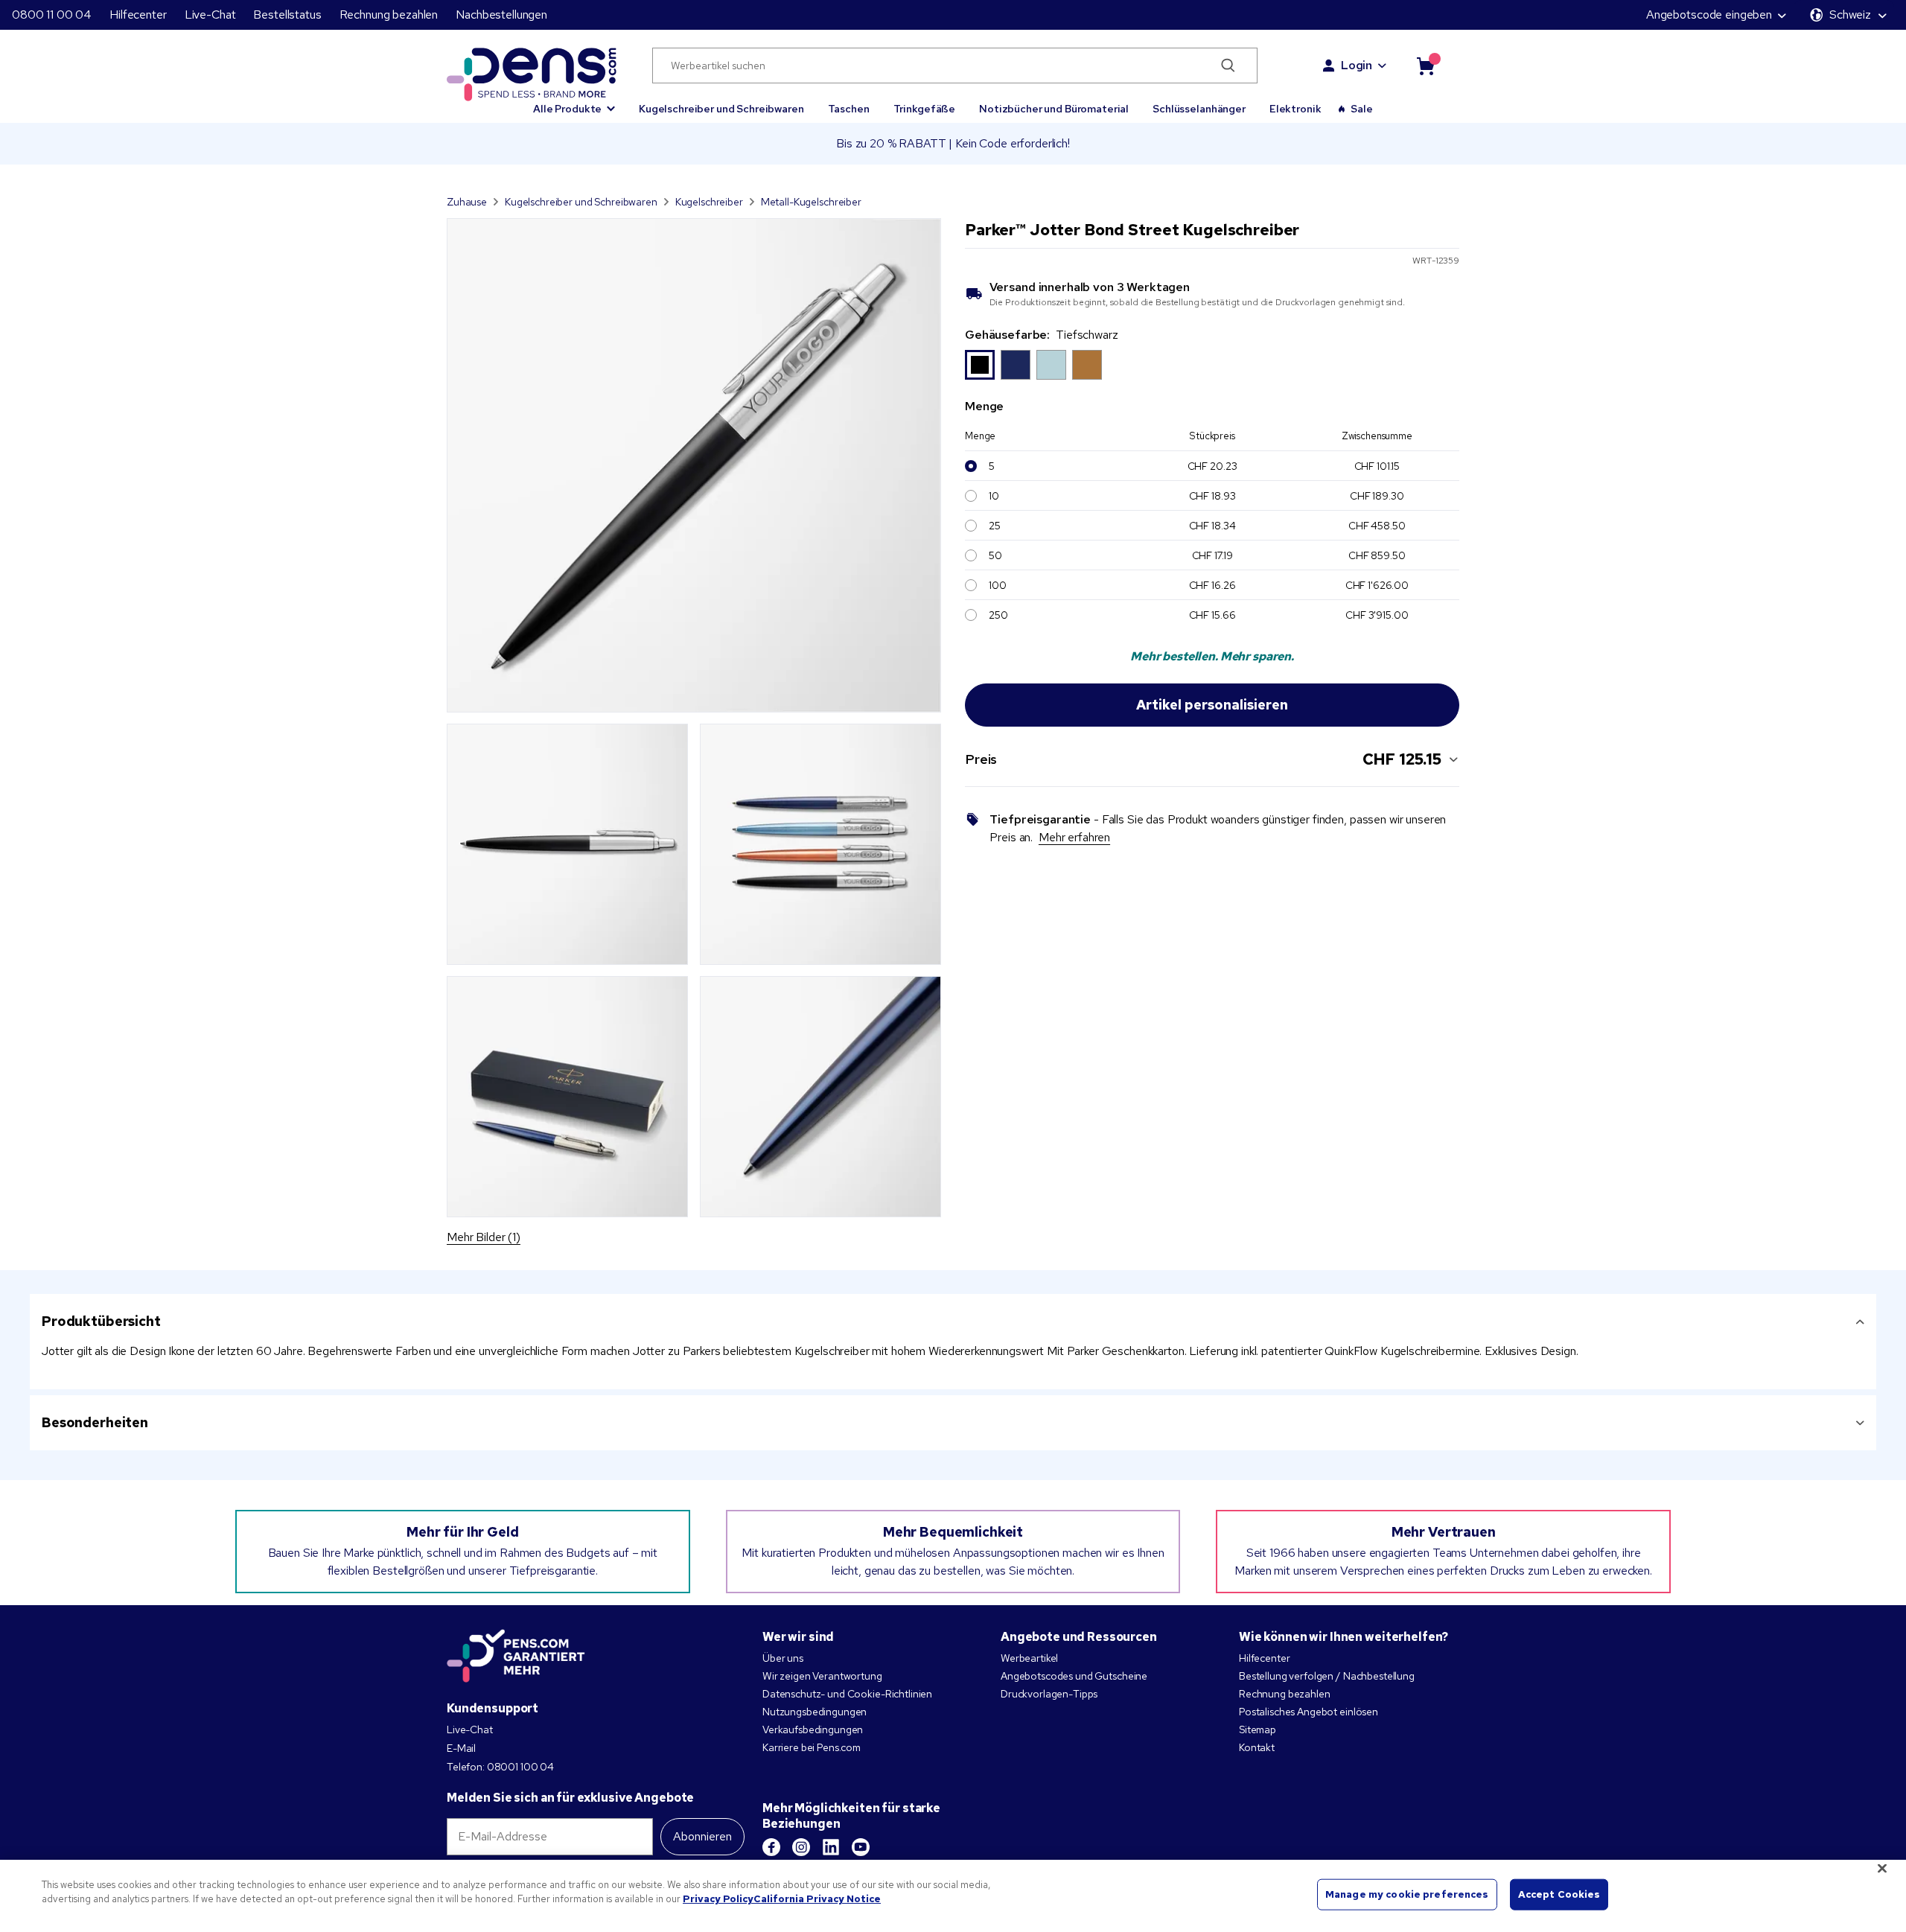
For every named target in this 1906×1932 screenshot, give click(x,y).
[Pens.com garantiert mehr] (516, 1656)
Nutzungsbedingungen (815, 1712)
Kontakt (1257, 1747)
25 (995, 526)
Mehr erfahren (1074, 837)
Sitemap (1258, 1729)
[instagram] (801, 1847)
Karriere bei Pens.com (812, 1747)
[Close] (1882, 1868)
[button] (574, 102)
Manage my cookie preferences (1407, 1894)
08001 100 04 (520, 1767)
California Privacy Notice (817, 1899)
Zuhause (467, 202)
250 (998, 615)
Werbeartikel (1029, 1658)
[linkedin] (831, 1847)
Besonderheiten (95, 1422)
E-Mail (461, 1748)
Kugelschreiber (709, 202)
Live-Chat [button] (210, 15)
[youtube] (861, 1847)
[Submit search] (1228, 66)
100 (998, 585)
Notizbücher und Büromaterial (1054, 109)
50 (995, 555)
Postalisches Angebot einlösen (1309, 1712)
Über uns (783, 1658)
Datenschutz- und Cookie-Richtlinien (847, 1694)
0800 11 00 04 (52, 15)
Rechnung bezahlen (389, 15)
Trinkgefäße (924, 109)
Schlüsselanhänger (1199, 109)
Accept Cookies (1559, 1894)
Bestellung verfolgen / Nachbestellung (1327, 1676)
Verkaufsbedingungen (813, 1729)
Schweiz (1850, 15)
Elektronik (1295, 109)
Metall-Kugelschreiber (811, 202)
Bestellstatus (287, 15)
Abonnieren (702, 1836)
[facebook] (771, 1847)
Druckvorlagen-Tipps (1049, 1694)
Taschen (849, 109)
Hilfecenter (138, 15)
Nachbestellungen (501, 15)
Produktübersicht (101, 1321)
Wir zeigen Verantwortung (822, 1676)
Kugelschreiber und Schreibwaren (721, 109)
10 (994, 496)
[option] (980, 365)
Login (1357, 65)
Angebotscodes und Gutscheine (1074, 1676)
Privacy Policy (718, 1899)
